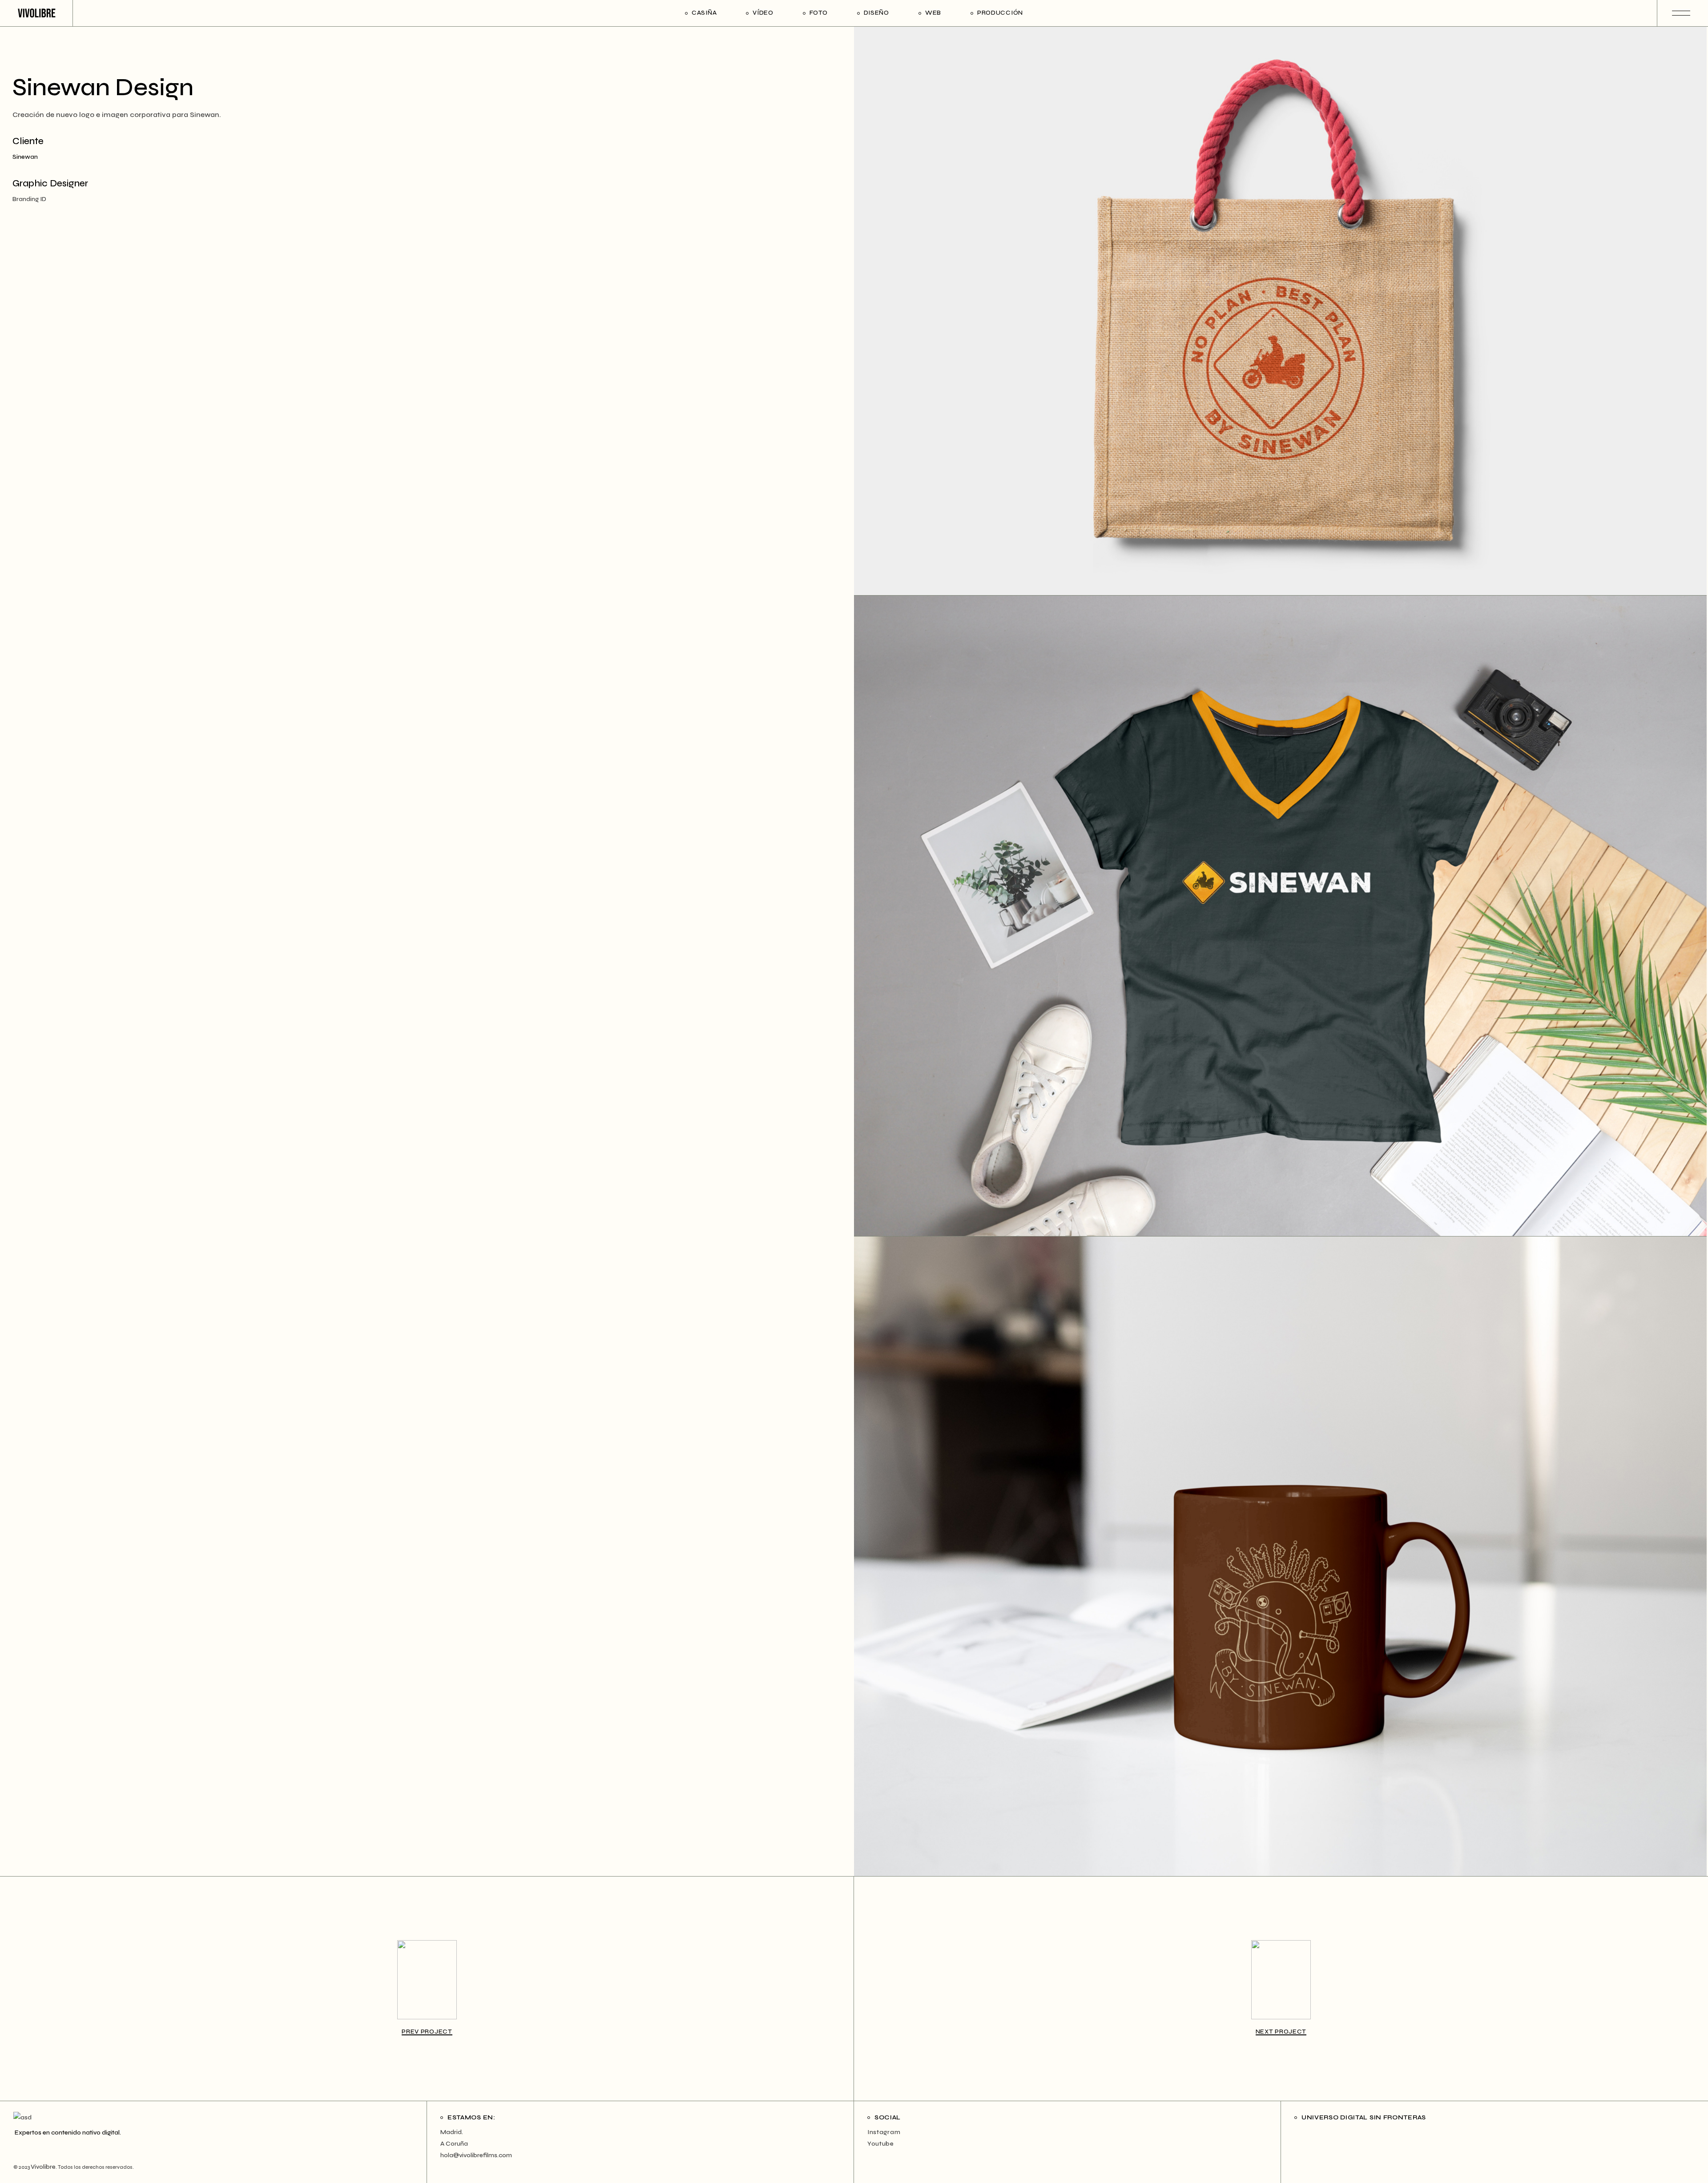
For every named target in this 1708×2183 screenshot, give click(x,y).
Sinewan (25, 157)
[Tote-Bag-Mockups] (1280, 311)
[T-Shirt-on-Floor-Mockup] (1280, 916)
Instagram (884, 2132)
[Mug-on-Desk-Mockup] (1280, 1556)
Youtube (881, 2144)
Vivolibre (43, 2167)
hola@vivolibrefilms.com (476, 2155)
